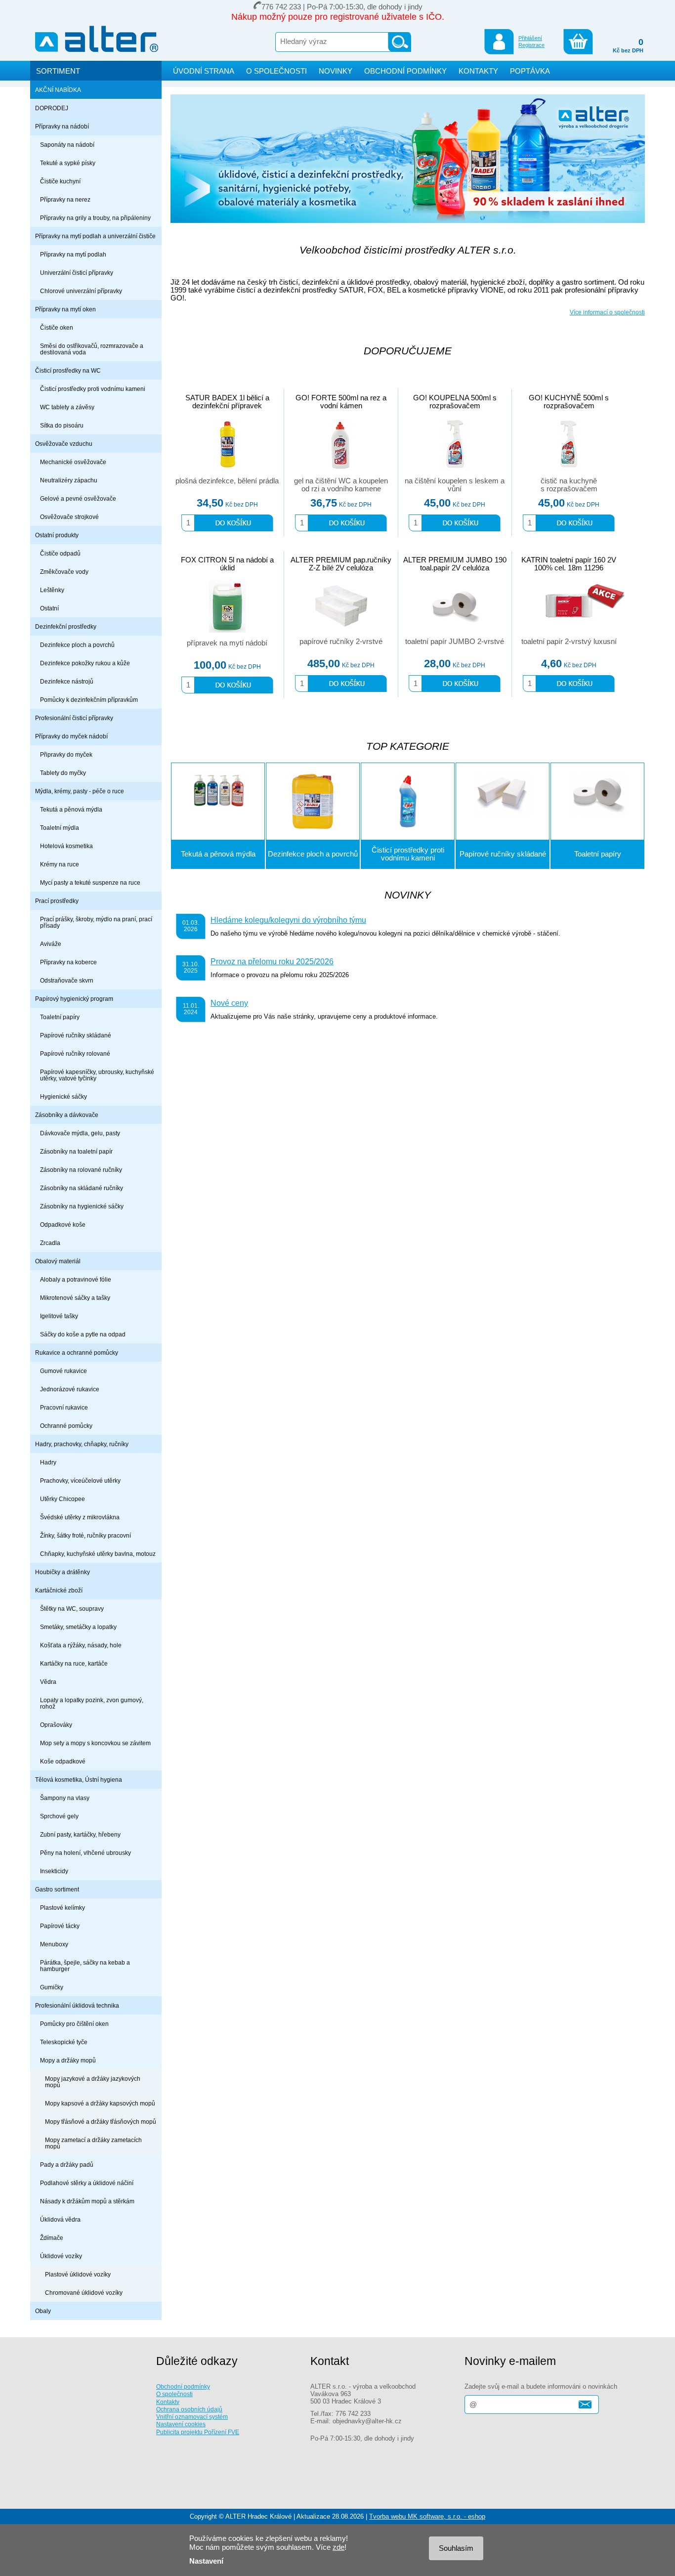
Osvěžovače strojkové (69, 517)
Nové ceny (229, 1003)
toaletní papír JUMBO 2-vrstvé (455, 642)
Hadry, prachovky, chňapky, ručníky (82, 1444)
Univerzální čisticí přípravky (77, 273)
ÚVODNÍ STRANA (204, 71)
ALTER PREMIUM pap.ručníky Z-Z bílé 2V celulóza (341, 564)
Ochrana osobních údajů (189, 2409)
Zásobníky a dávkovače (67, 1115)
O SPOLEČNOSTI (276, 71)
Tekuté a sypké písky (68, 163)
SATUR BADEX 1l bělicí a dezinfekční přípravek (227, 402)
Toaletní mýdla (60, 828)
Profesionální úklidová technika (77, 2005)
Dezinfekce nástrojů (67, 681)
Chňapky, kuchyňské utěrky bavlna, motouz (98, 1554)
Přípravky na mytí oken (65, 309)
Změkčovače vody (64, 572)
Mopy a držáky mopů (68, 2060)
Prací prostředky (57, 901)
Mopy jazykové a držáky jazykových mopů (93, 2082)
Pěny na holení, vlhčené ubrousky (85, 1853)
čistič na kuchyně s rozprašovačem (569, 485)
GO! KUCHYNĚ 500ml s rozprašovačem (569, 402)
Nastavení (206, 2561)
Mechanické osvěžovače (73, 462)
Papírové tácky (60, 1926)
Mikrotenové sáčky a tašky (75, 1298)
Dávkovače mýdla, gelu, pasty (80, 1133)
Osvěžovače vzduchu (64, 444)
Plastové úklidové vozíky (78, 2274)
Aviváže (51, 944)
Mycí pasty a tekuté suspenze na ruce (90, 882)
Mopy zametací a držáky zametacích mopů (93, 2143)
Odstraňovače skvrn (67, 980)
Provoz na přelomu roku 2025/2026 (272, 961)
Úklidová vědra (60, 2219)
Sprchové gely (59, 1816)
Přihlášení (530, 38)
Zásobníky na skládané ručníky (82, 1188)
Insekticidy (54, 1871)
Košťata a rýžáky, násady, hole (81, 1645)
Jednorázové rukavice (70, 1389)
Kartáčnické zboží (59, 1590)
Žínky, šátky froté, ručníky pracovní (85, 1535)
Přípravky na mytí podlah (73, 254)
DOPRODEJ (52, 108)
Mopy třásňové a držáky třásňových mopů (101, 2122)
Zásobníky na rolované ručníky (81, 1170)
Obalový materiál (58, 1261)
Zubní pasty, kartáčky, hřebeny (80, 1834)
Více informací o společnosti (607, 312)
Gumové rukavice (63, 1371)
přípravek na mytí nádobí (227, 643)
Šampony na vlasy (65, 1798)
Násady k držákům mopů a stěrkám (87, 2201)
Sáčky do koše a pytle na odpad (83, 1334)
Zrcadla (50, 1243)
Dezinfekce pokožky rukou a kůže (85, 663)
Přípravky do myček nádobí (71, 736)
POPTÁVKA (530, 71)
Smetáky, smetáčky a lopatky (78, 1627)
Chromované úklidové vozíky (84, 2293)
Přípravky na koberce (68, 962)
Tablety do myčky (63, 773)
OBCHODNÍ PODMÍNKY (405, 71)
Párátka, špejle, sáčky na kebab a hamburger (85, 1966)
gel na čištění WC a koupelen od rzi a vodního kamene (341, 485)
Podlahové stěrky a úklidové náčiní (87, 2183)
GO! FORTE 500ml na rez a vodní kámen (341, 402)
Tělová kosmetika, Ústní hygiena (79, 1780)
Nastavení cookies (181, 2424)
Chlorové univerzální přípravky (81, 291)
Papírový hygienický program (74, 999)
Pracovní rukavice (64, 1407)
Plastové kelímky (63, 1908)
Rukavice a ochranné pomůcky (77, 1352)
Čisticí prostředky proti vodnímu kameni (93, 389)
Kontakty (168, 2402)
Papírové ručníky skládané (76, 1035)
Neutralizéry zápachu (69, 480)
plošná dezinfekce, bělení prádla (227, 481)
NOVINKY (336, 71)
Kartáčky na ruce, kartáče (74, 1663)
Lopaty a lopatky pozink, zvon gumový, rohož (92, 1703)
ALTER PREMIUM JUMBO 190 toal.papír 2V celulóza (455, 564)
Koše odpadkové (63, 1761)
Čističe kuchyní (60, 181)
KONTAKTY (478, 71)
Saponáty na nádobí (67, 145)
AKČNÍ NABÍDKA (58, 90)
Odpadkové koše (63, 1224)
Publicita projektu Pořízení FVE (198, 2432)
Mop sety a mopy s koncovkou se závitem (95, 1743)
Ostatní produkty (57, 535)
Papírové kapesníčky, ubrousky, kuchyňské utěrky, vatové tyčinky (97, 1075)
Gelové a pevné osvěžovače (78, 498)
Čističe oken (57, 327)
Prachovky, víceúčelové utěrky (80, 1481)
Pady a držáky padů (67, 2165)
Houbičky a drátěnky (63, 1572)
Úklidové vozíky (61, 2256)
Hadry (48, 1462)
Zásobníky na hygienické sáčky (82, 1206)
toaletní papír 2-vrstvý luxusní (569, 642)
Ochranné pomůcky (66, 1426)
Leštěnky (52, 590)
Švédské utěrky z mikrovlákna (80, 1517)
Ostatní (49, 608)
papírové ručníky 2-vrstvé (341, 642)
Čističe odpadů (60, 553)
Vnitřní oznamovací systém (192, 2417)
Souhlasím (456, 2548)
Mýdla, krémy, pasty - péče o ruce (80, 791)
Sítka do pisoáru (62, 425)
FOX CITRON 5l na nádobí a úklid (227, 564)
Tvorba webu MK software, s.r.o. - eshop (427, 2516)
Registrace (531, 45)
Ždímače (52, 2238)
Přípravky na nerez (65, 199)
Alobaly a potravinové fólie (76, 1279)
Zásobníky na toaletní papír (76, 1151)
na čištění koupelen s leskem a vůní (455, 485)
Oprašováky (56, 1725)
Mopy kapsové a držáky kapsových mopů (100, 2103)
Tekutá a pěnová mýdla (71, 809)
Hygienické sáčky (63, 1096)
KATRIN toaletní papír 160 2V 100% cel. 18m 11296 (569, 564)
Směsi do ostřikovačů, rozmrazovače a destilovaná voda (92, 349)
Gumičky (52, 1987)
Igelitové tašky (59, 1316)
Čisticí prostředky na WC (68, 370)
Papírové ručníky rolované (75, 1053)
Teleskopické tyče (64, 2042)
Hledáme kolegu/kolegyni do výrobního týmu (288, 920)
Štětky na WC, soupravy (72, 1609)
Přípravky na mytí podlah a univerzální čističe (95, 236)
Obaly (43, 2311)
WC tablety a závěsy (67, 407)
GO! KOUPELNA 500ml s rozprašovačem (455, 402)
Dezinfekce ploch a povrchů (77, 645)
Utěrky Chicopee (63, 1499)
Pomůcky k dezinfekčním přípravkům (89, 700)
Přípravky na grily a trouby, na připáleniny (95, 218)
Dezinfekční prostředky (66, 626)
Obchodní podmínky (183, 2386)
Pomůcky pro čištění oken (74, 2024)
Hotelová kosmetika (66, 846)
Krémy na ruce (60, 864)
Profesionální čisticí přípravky (74, 718)
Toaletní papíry (60, 1017)
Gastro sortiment (57, 1889)
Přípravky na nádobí (62, 126)
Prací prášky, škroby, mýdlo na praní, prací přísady (96, 922)
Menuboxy (54, 1944)
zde (338, 2547)
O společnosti (174, 2394)
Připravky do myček (66, 754)
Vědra (48, 1682)
